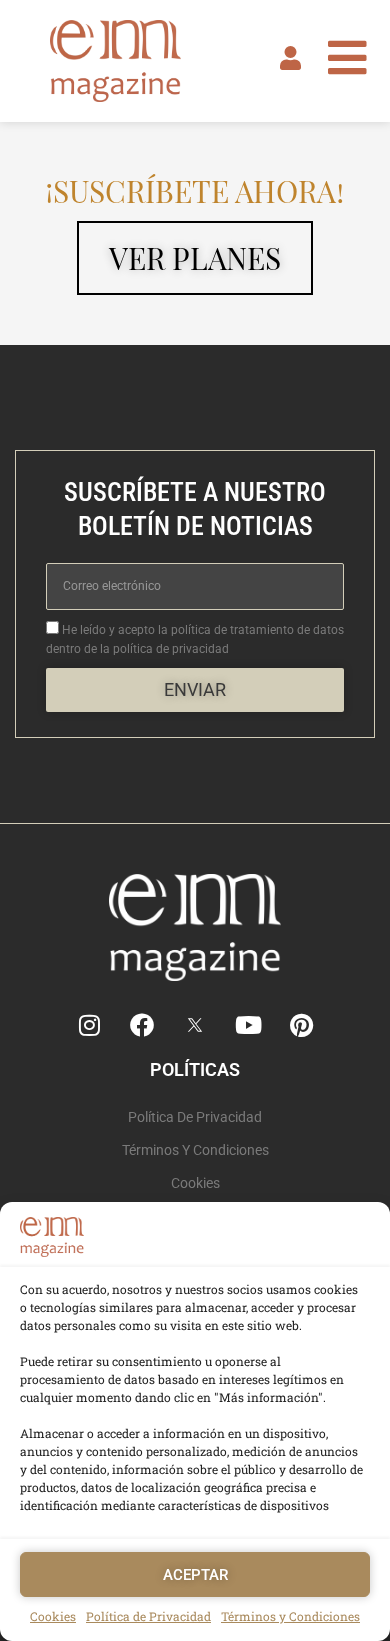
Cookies (53, 1616)
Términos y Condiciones (290, 1616)
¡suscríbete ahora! (195, 191)
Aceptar (195, 1575)
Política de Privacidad (148, 1616)
